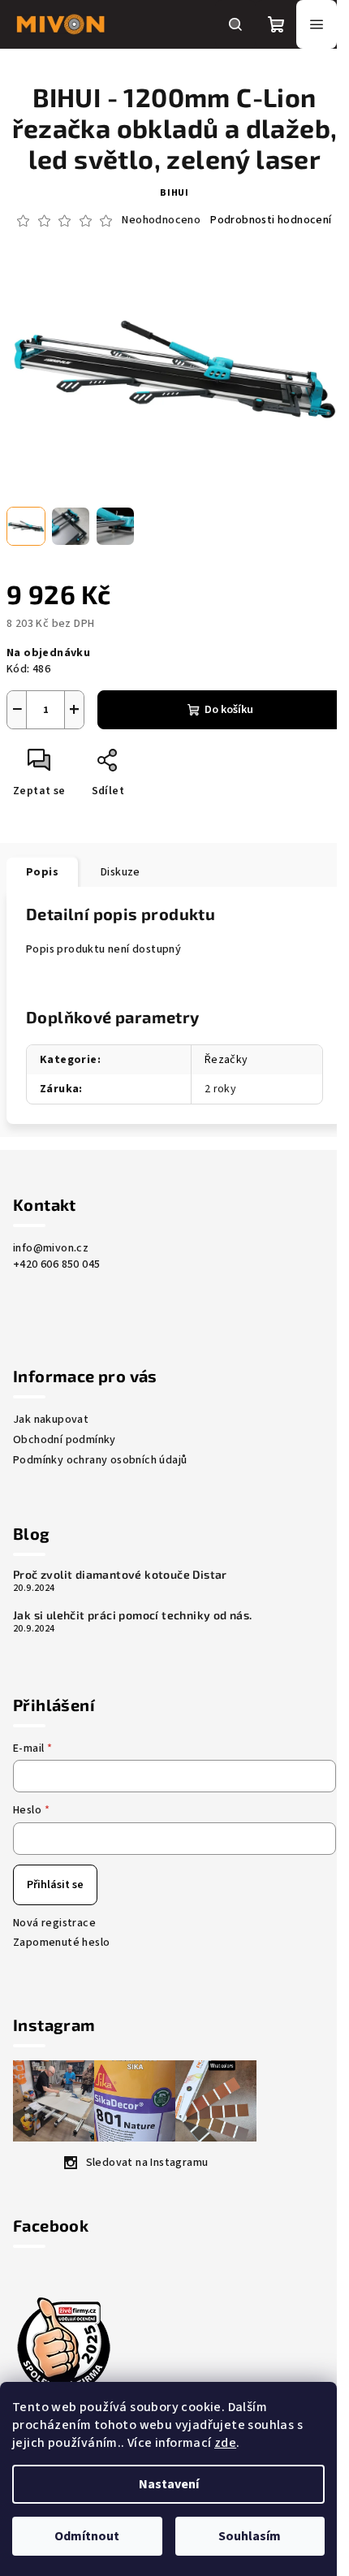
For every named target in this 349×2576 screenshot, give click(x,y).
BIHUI (174, 193)
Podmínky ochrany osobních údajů (100, 1460)
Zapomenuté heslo (61, 1943)
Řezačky (226, 1060)
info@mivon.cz (51, 1248)
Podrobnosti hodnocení (271, 220)
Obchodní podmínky (65, 1440)
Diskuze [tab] (121, 872)
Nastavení (169, 2484)
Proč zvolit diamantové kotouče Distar (120, 1575)
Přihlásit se (55, 1885)
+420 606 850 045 (56, 1264)
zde (225, 2443)
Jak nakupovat (51, 1420)
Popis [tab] (42, 872)
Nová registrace (54, 1923)
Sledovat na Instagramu (147, 2163)
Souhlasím (250, 2536)
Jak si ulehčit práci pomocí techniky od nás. (133, 1615)
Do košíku (229, 710)
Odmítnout (87, 2536)
